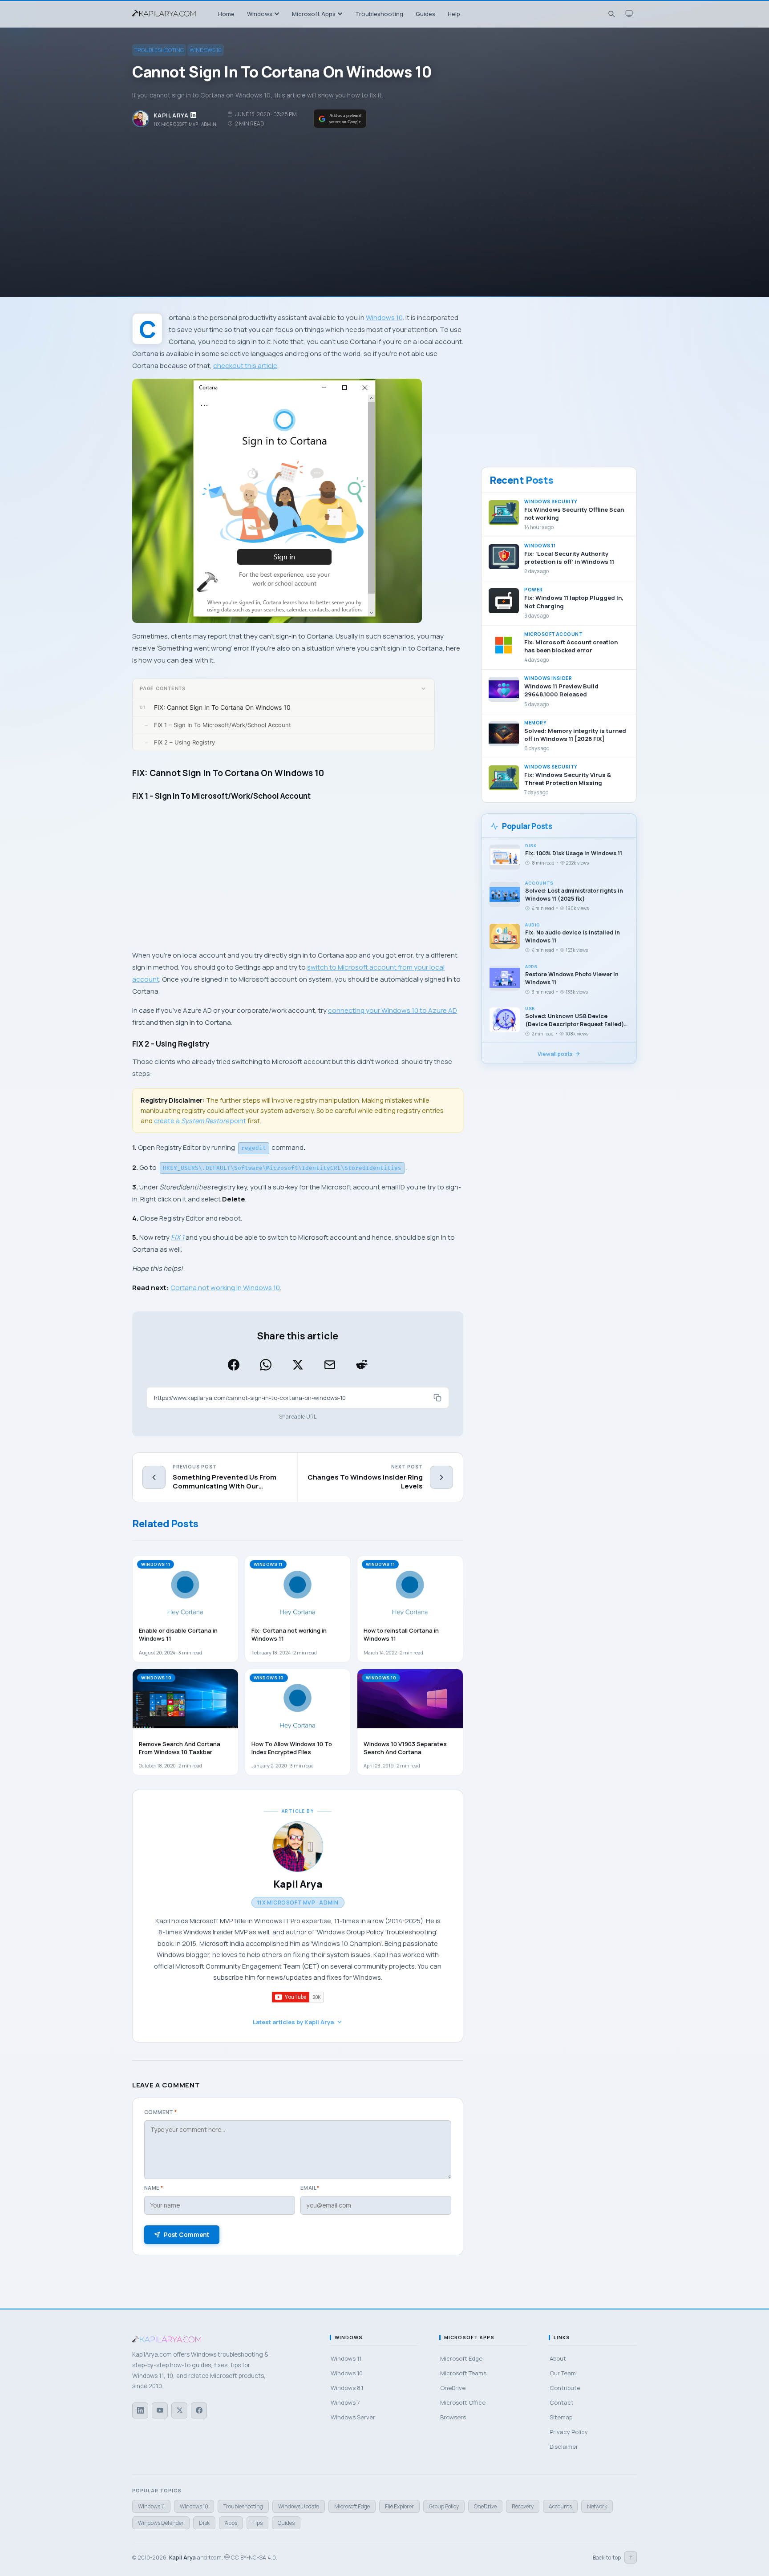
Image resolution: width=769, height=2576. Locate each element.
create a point (200, 1121)
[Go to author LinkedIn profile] (194, 115)
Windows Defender (161, 2523)
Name (154, 2188)
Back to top (613, 2557)
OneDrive (485, 2506)
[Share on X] (298, 1365)
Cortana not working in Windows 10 (225, 1288)
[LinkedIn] (140, 2410)
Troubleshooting (159, 50)
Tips (257, 2523)
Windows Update (299, 2506)
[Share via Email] (330, 1365)
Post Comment (187, 2235)
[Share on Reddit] (362, 1365)
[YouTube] (160, 2410)
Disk (204, 2523)
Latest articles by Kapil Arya (293, 2022)
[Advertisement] (384, 203)
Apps (231, 2523)
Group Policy (444, 2506)
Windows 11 (151, 2506)
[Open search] (611, 14)
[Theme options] (629, 14)
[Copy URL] (437, 1398)
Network (597, 2506)
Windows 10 (206, 50)
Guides (286, 2523)
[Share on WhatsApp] (266, 1365)
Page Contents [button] (163, 688)
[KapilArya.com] (165, 14)
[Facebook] (199, 2410)
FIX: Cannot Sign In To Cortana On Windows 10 (222, 707)
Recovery (523, 2506)
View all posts (555, 1054)
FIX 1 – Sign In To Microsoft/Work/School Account (223, 725)
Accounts (560, 2506)
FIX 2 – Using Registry (184, 742)
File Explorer (399, 2506)
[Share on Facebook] (234, 1365)
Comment (161, 2112)
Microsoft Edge (352, 2506)
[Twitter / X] (179, 2410)
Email (310, 2188)
